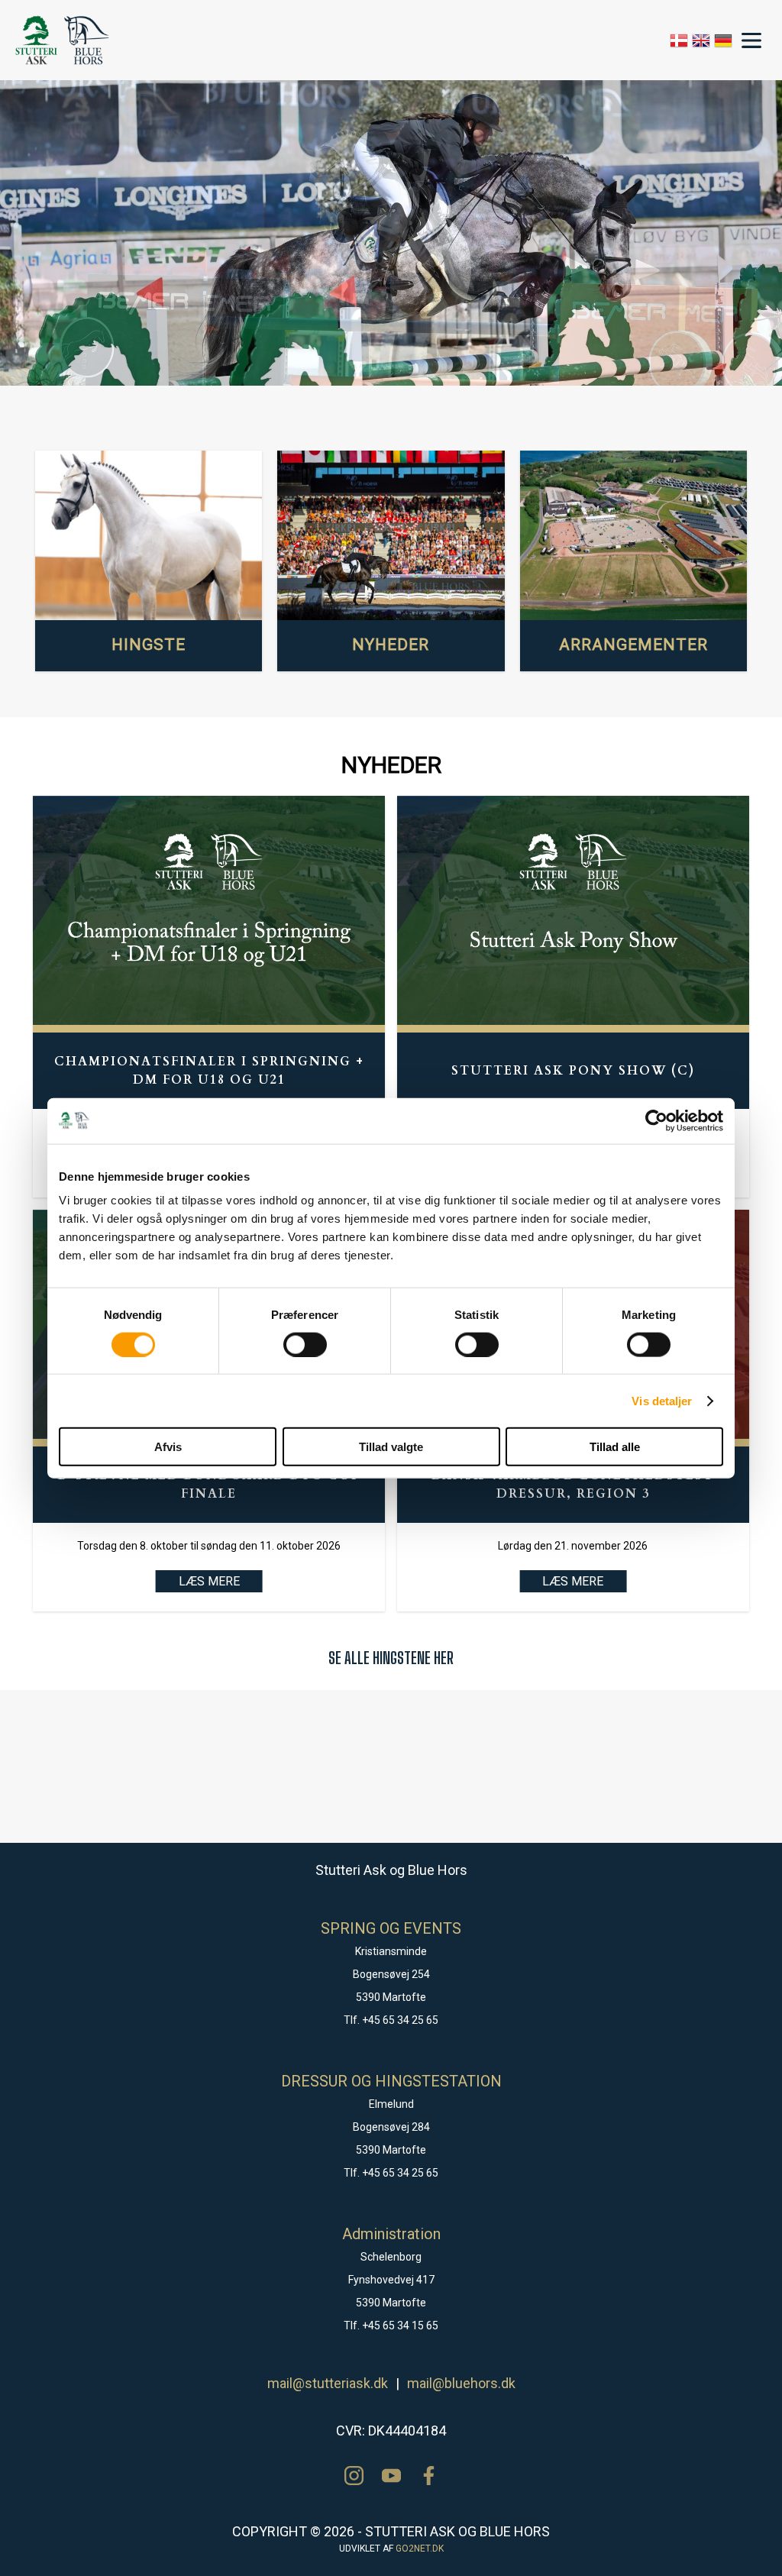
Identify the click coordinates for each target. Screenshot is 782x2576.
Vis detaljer (662, 1400)
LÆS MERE (209, 1581)
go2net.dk (420, 2549)
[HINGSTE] (149, 536)
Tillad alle (615, 1447)
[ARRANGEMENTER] (633, 536)
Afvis (168, 1447)
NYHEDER (391, 645)
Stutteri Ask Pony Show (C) (573, 1071)
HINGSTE (149, 645)
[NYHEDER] (391, 536)
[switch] (305, 1344)
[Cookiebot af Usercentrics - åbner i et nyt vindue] (656, 1120)
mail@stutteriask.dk (328, 2383)
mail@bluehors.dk (461, 2383)
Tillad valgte (391, 1447)
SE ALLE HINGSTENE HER (391, 1658)
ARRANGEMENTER (633, 645)
